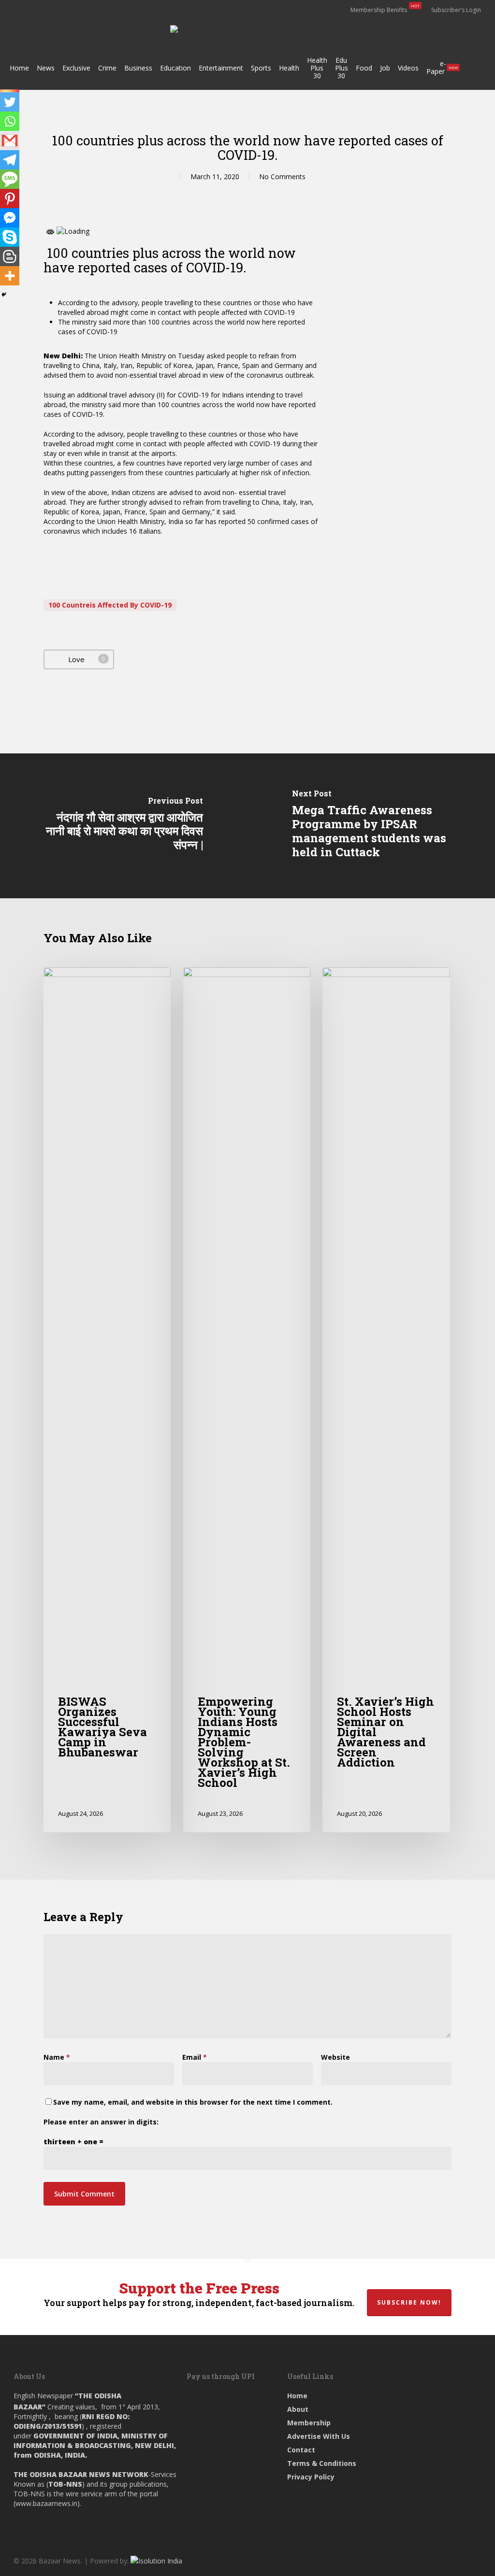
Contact (301, 2450)
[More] (10, 276)
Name (57, 2057)
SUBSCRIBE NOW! (409, 2302)
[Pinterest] (10, 198)
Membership (309, 2423)
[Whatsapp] (10, 121)
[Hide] (4, 295)
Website (335, 2057)
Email (195, 2057)
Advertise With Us (319, 2436)
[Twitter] (10, 102)
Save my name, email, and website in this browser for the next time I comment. (193, 2102)
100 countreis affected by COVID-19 (110, 605)
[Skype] (10, 237)
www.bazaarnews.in (46, 2503)
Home (297, 2396)
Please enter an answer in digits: (101, 2122)
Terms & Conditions (322, 2463)
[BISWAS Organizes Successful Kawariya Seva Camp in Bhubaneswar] (107, 1400)
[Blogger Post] (10, 256)
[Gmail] (10, 141)
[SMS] (10, 179)
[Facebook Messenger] (10, 218)
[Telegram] (10, 160)
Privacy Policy (311, 2477)
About (298, 2409)
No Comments (282, 177)
